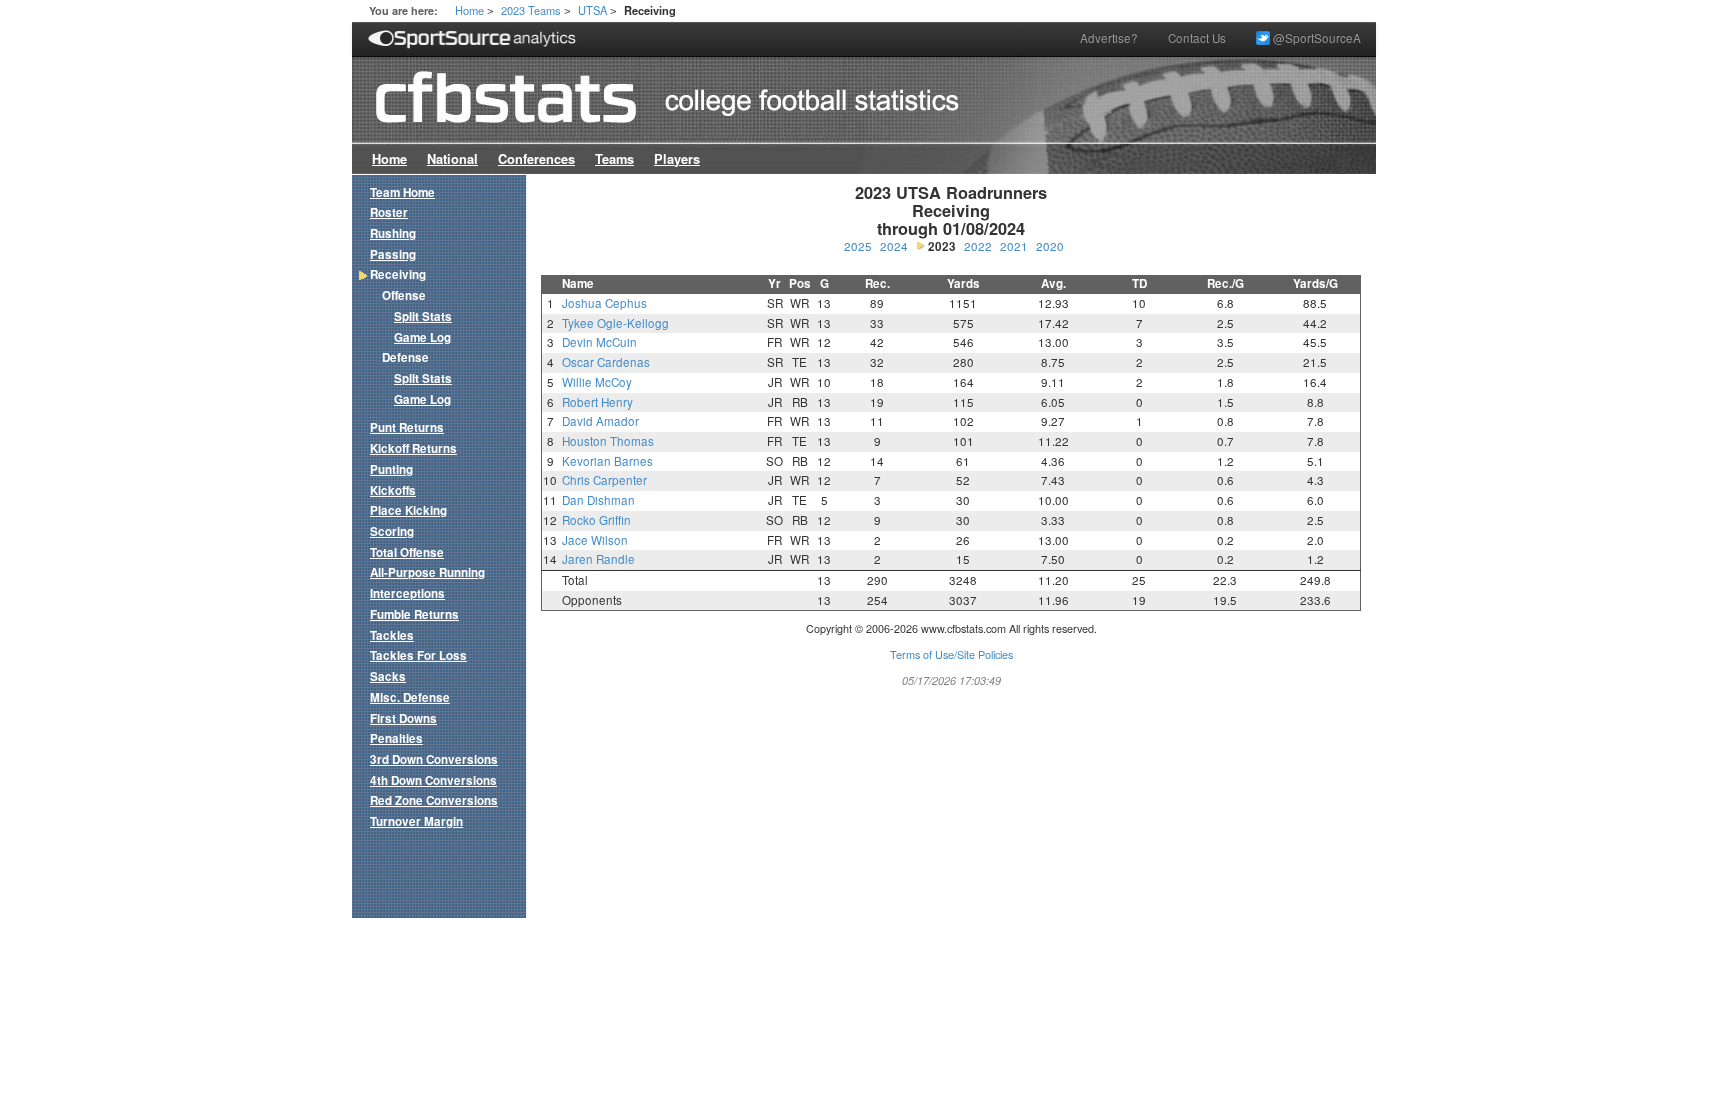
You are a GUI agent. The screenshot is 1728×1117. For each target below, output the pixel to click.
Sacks (388, 676)
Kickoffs (393, 490)
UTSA (592, 10)
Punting (391, 469)
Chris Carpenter (604, 480)
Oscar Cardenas (606, 362)
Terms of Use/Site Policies (951, 654)
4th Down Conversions (433, 780)
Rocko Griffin (596, 520)
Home (469, 10)
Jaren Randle (598, 559)
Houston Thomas (608, 441)
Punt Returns (407, 427)
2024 (894, 246)
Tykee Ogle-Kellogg (615, 323)
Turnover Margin (416, 821)
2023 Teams (531, 10)
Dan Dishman (598, 500)
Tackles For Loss (418, 655)
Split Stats (423, 316)
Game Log (422, 337)
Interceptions (407, 593)
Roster (389, 212)
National (452, 159)
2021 (1014, 246)
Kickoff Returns (413, 448)
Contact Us (1197, 38)
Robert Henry (597, 402)
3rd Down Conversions (434, 759)
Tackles (392, 635)
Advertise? (1109, 38)
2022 (978, 246)
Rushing (393, 233)
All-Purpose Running (427, 572)
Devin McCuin (599, 342)
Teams (614, 159)
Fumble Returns (414, 614)
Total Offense (407, 552)
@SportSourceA (1315, 38)
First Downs (403, 718)
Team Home (402, 192)
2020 (1050, 246)
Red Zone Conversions (434, 800)
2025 (858, 246)
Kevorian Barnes (607, 461)
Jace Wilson (595, 540)
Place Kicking (408, 510)
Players (677, 159)
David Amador (600, 421)
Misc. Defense (410, 697)
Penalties (396, 738)
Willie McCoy (597, 382)
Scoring (392, 531)
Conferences (536, 159)
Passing (393, 254)
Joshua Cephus (604, 303)
